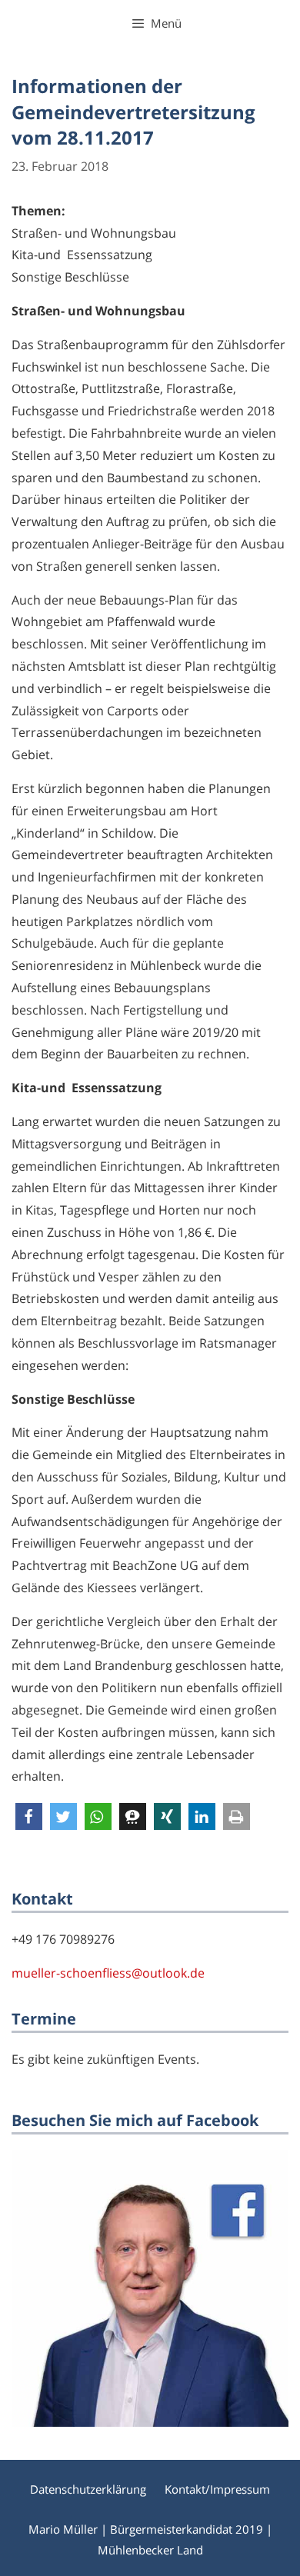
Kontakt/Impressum (217, 2489)
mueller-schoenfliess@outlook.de (108, 1973)
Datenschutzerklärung (88, 2489)
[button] (29, 1816)
